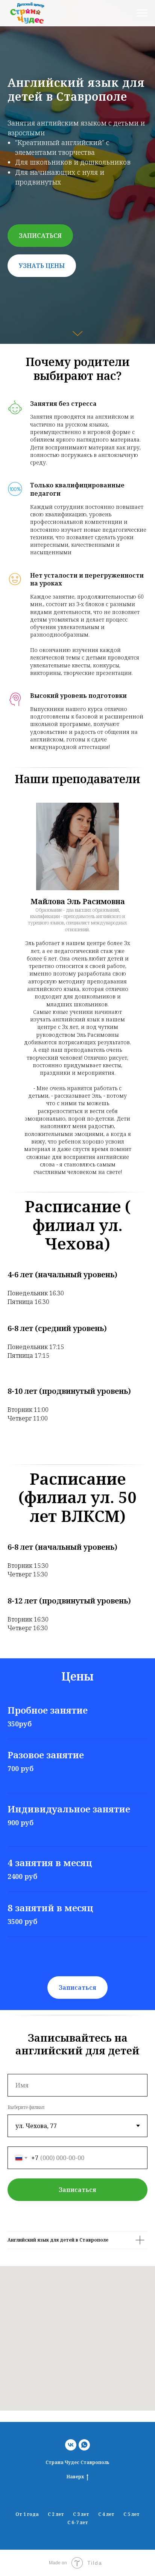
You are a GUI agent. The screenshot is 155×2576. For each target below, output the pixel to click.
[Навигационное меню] (142, 13)
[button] (40, 1352)
